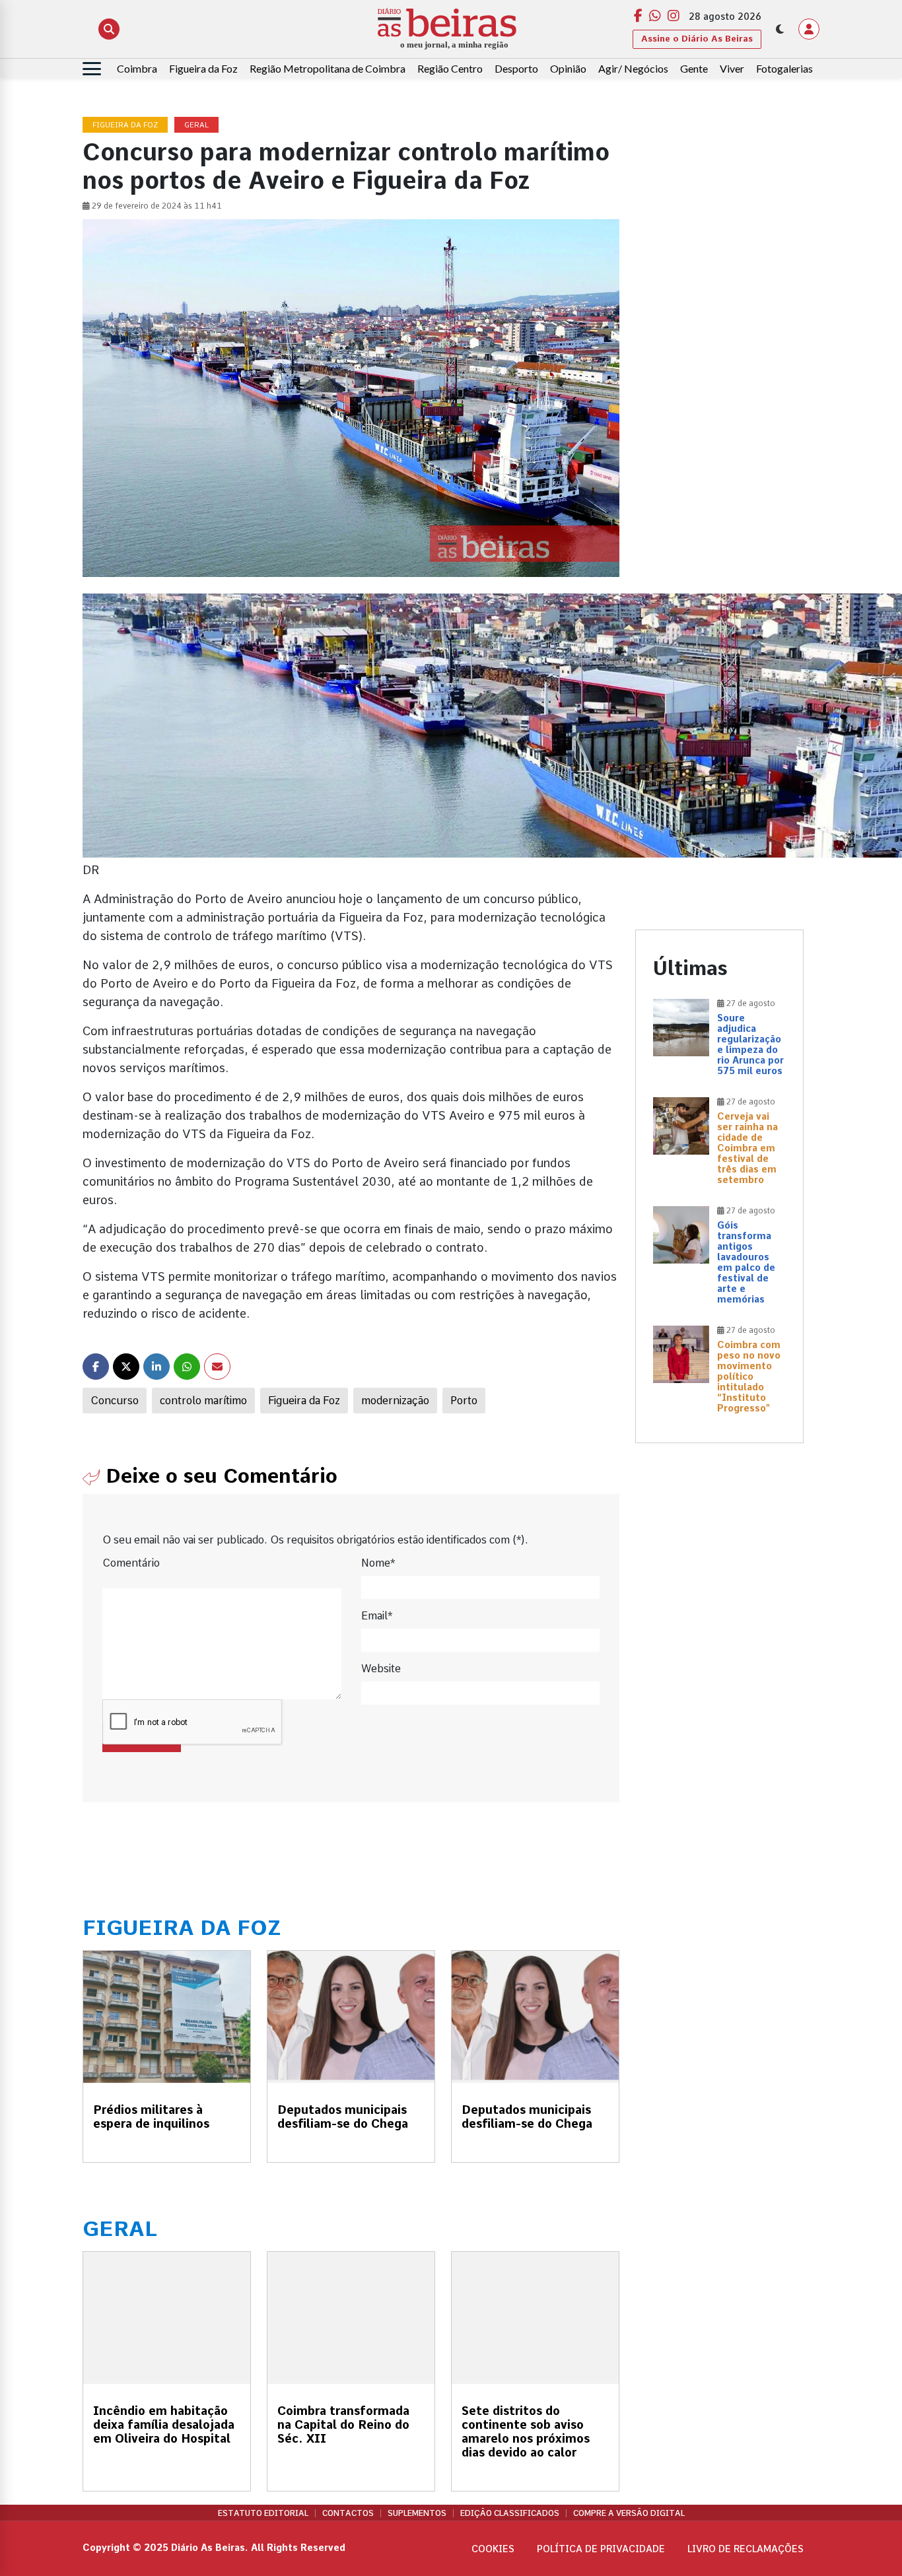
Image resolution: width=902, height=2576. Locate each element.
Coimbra (137, 68)
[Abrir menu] (92, 69)
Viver (732, 68)
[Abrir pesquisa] (109, 29)
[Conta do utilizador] (809, 29)
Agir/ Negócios (633, 68)
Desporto (516, 68)
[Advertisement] (719, 316)
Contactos (348, 2513)
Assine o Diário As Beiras (697, 39)
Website (381, 1669)
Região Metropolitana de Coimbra (328, 68)
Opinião (568, 68)
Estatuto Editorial (263, 2513)
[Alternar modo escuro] (780, 29)
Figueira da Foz (203, 68)
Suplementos (417, 2513)
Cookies (493, 2549)
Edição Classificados (510, 2513)
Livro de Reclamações (746, 2549)
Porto (464, 1401)
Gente (694, 68)
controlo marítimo (203, 1401)
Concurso (115, 1401)
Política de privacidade (601, 2549)
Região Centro (450, 68)
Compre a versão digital (629, 2513)
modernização (395, 1401)
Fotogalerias (784, 68)
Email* (377, 1616)
